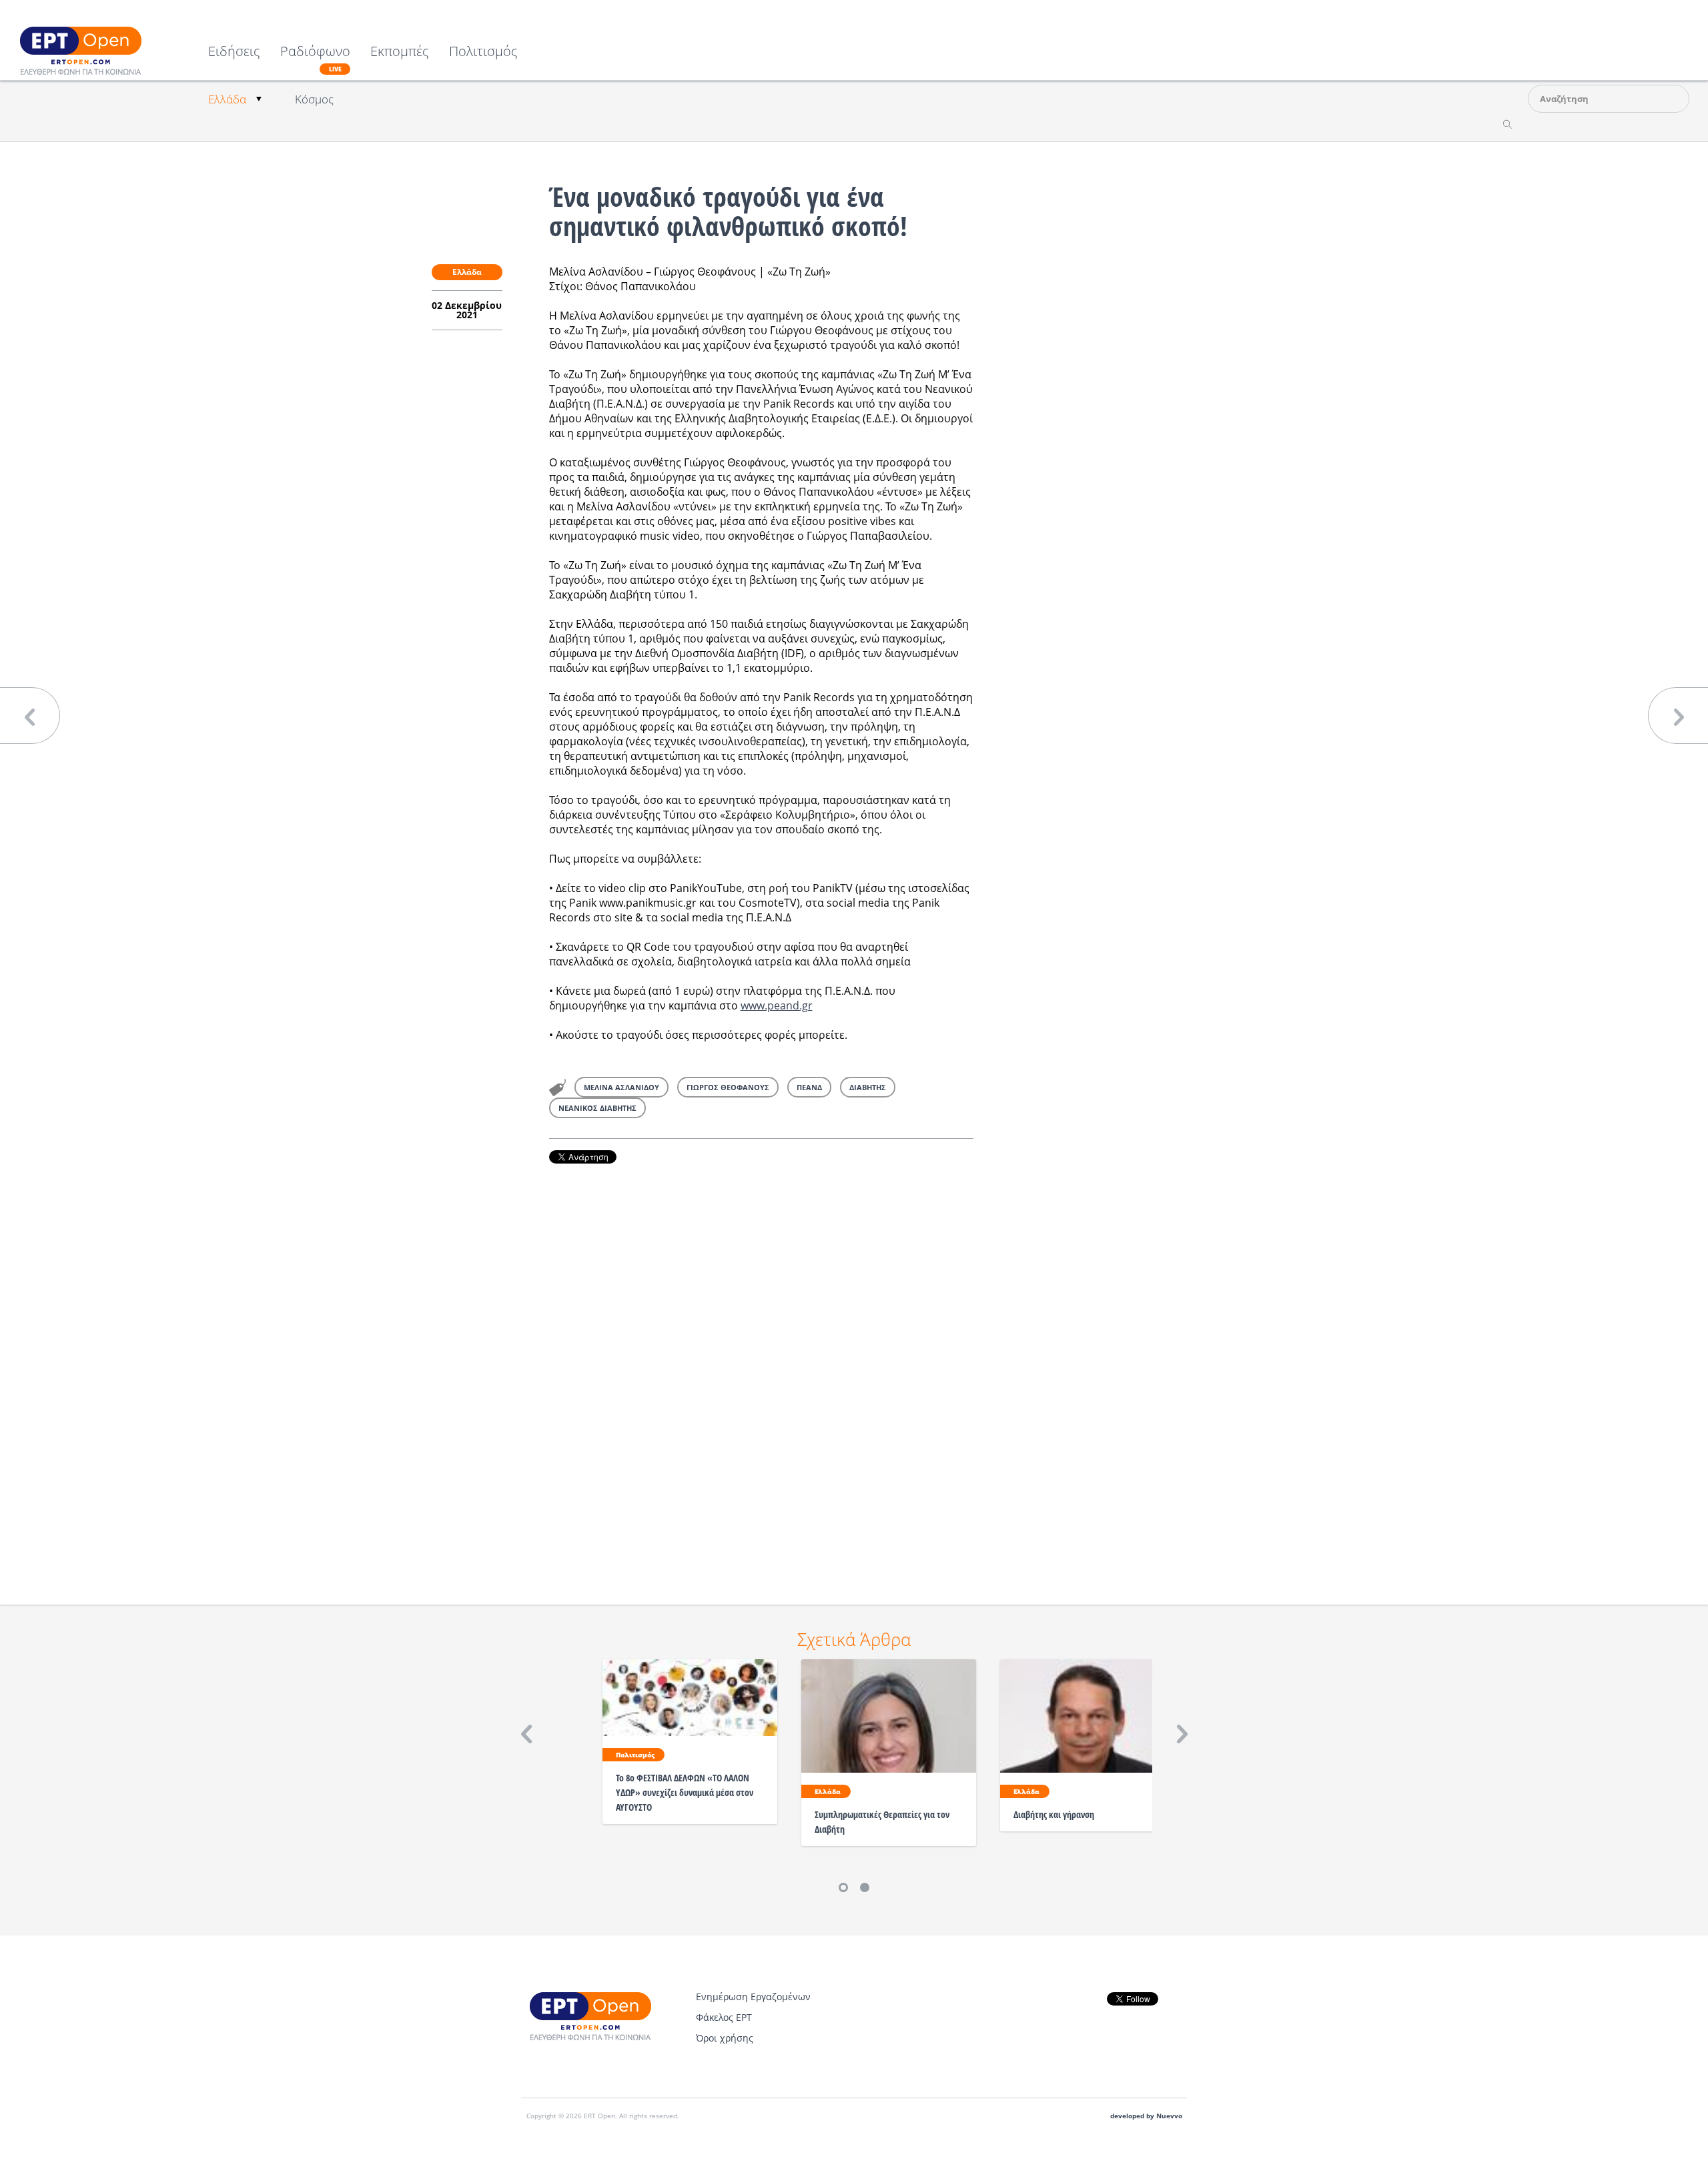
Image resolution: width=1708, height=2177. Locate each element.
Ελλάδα (227, 99)
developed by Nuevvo (1146, 2116)
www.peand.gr (777, 1005)
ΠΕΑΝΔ (809, 1087)
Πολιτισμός (483, 52)
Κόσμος (314, 99)
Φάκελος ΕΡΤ (724, 2017)
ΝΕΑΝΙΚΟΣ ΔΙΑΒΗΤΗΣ (597, 1108)
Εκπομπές (400, 52)
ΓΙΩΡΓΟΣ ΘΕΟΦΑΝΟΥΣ (728, 1087)
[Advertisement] (761, 1366)
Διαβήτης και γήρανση (1054, 1814)
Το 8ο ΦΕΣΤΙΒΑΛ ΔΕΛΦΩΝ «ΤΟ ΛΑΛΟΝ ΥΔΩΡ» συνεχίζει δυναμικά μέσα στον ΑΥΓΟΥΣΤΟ (685, 1792)
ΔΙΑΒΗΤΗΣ (868, 1087)
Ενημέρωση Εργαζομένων (753, 1997)
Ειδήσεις (234, 52)
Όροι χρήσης (725, 2038)
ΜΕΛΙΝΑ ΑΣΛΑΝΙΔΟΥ (621, 1087)
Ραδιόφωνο (315, 59)
